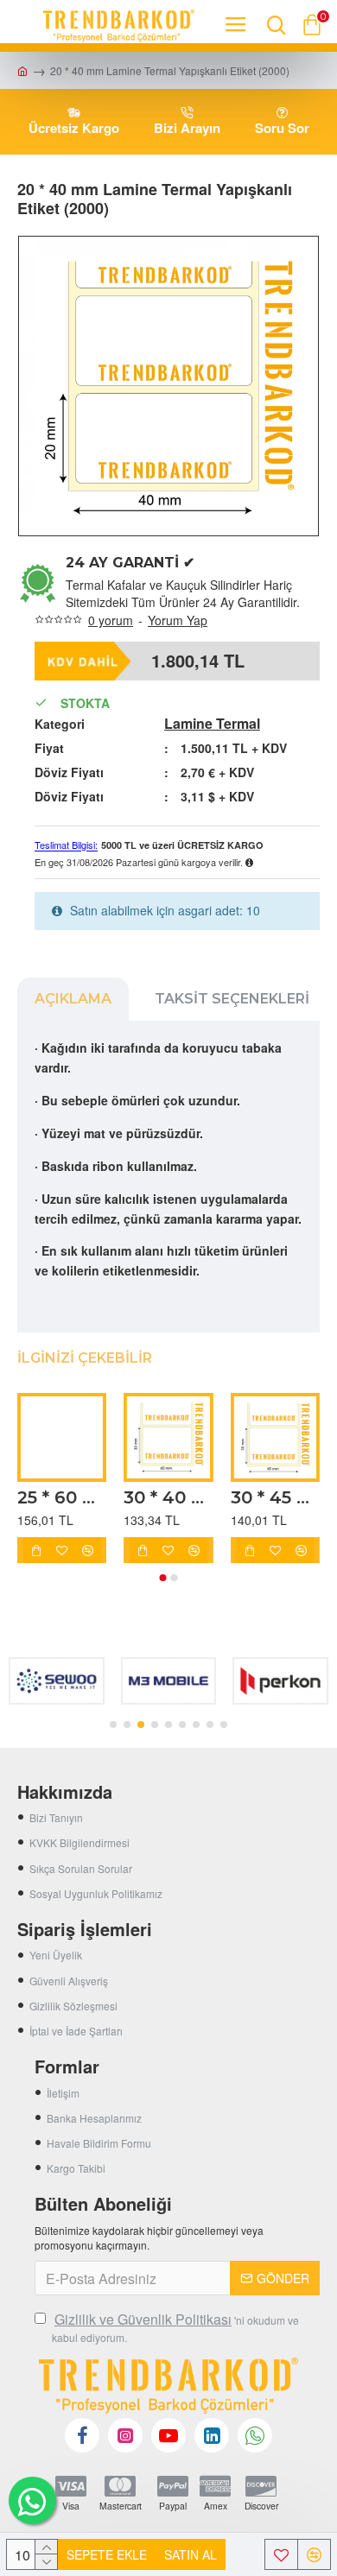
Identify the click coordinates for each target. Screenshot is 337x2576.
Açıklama (73, 999)
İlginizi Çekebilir (85, 1358)
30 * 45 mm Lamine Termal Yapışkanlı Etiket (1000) (275, 1497)
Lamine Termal (212, 724)
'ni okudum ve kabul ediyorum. (175, 2327)
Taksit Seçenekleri (232, 999)
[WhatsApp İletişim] (32, 2500)
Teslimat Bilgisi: (66, 845)
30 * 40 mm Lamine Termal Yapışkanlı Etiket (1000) (168, 1497)
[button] (163, 1578)
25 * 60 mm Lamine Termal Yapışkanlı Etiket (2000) (62, 1497)
